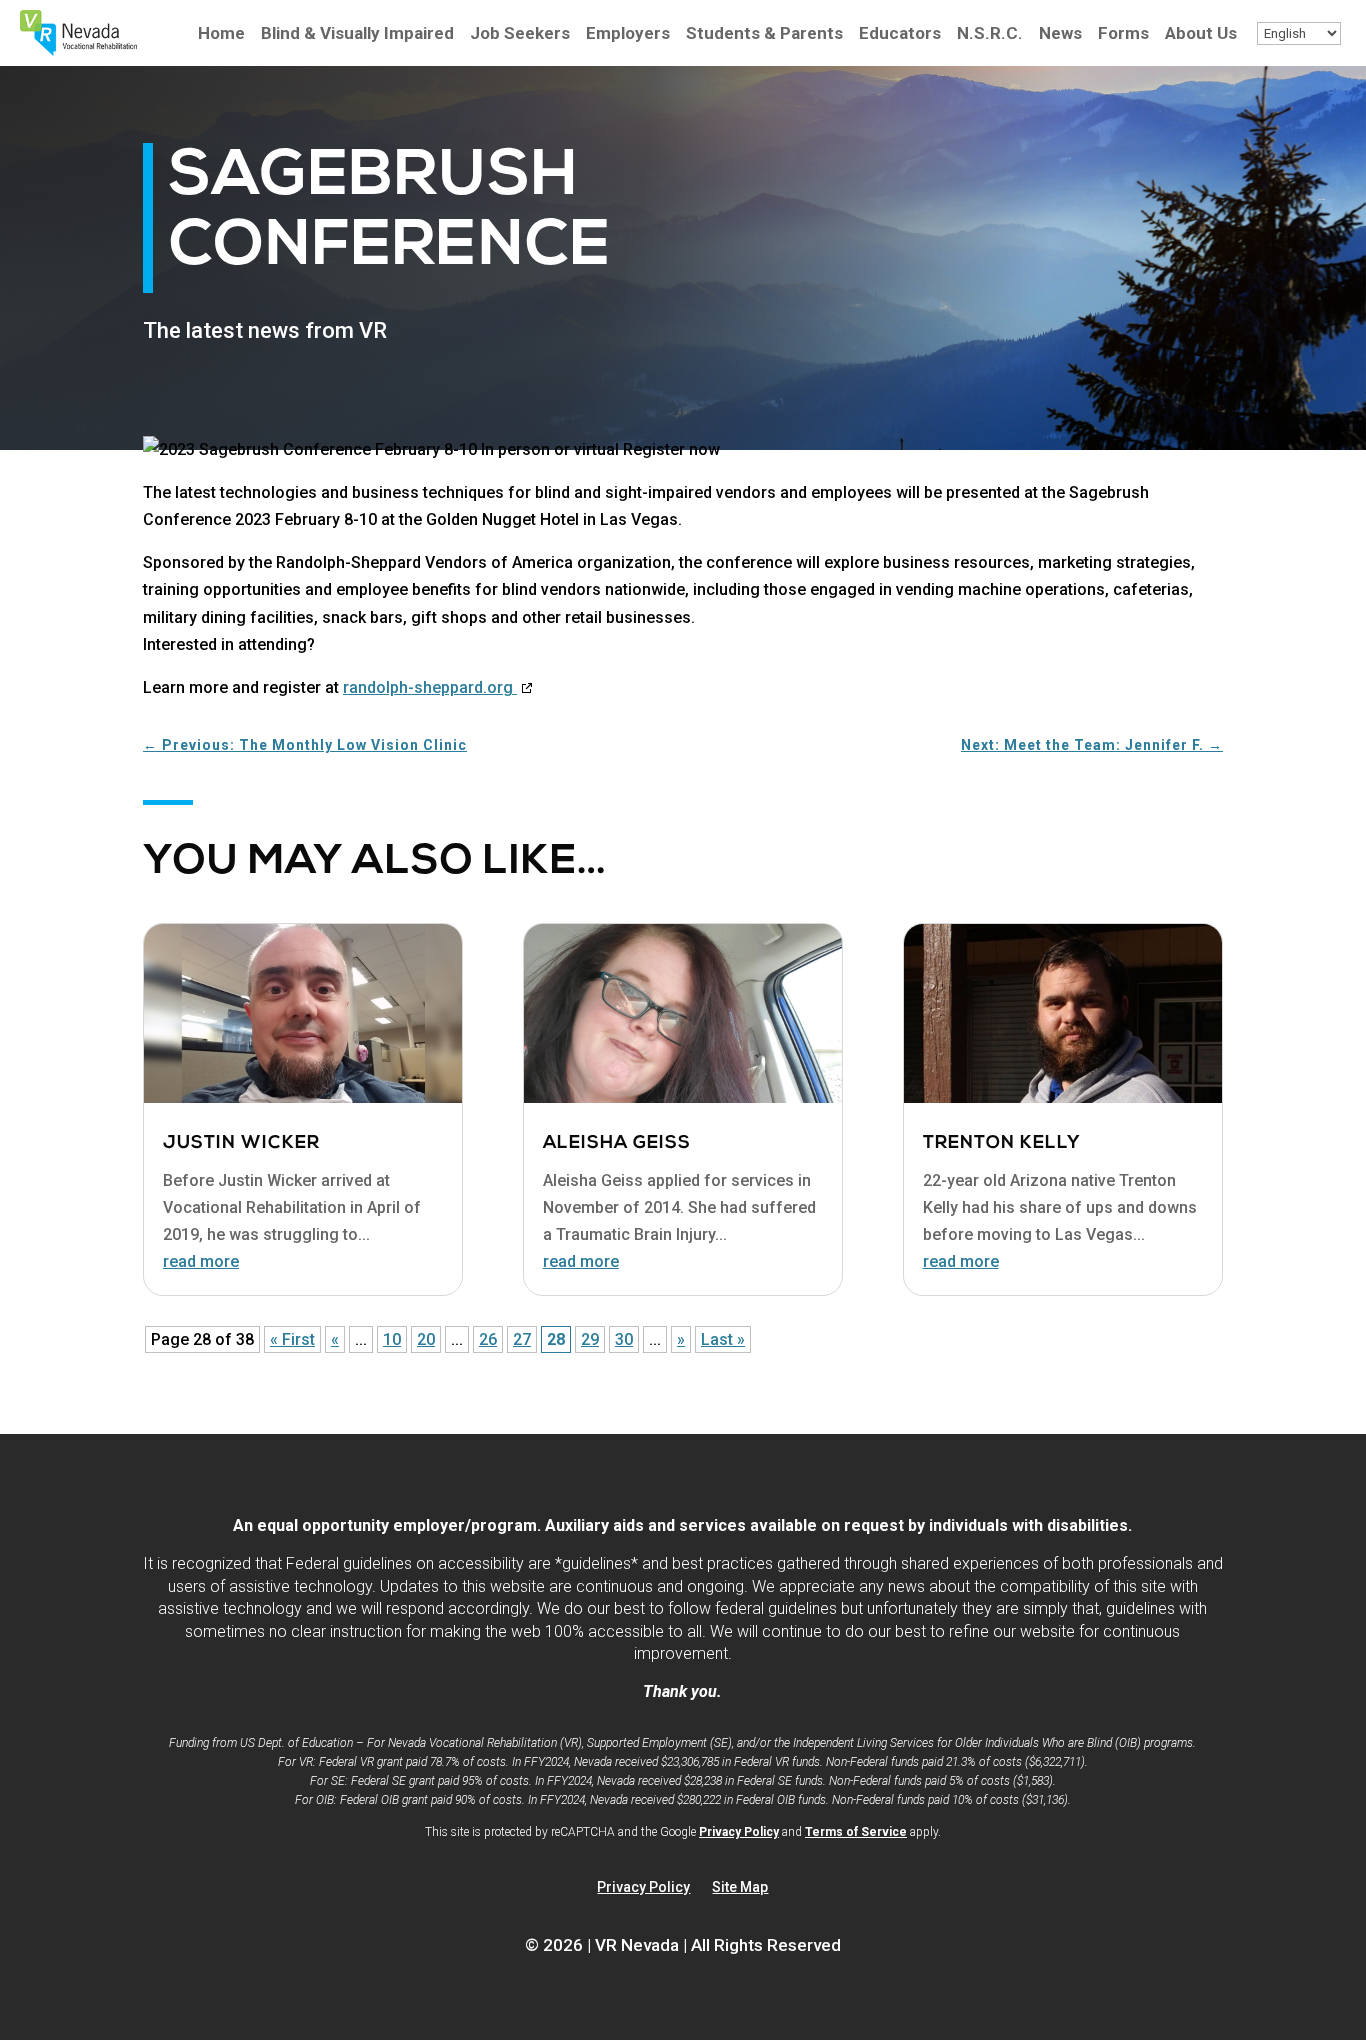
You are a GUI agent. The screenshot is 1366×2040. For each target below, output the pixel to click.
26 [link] (488, 1339)
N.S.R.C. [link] (990, 34)
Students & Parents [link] (764, 34)
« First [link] (292, 1339)
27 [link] (522, 1339)
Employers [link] (628, 34)
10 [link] (392, 1339)
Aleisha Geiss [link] (617, 1144)
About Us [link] (1201, 34)
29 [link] (590, 1339)
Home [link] (221, 34)
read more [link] (201, 1261)
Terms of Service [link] (856, 1832)
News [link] (1060, 34)
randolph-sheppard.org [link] (439, 687)
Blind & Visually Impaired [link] (357, 34)
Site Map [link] (740, 1887)
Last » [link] (723, 1339)
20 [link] (426, 1339)
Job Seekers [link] (520, 34)
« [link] (335, 1339)
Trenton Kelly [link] (1002, 1144)
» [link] (681, 1339)
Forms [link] (1123, 34)
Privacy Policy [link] (739, 1832)
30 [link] (624, 1339)
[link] (78, 50)
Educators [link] (900, 34)
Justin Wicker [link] (241, 1144)
